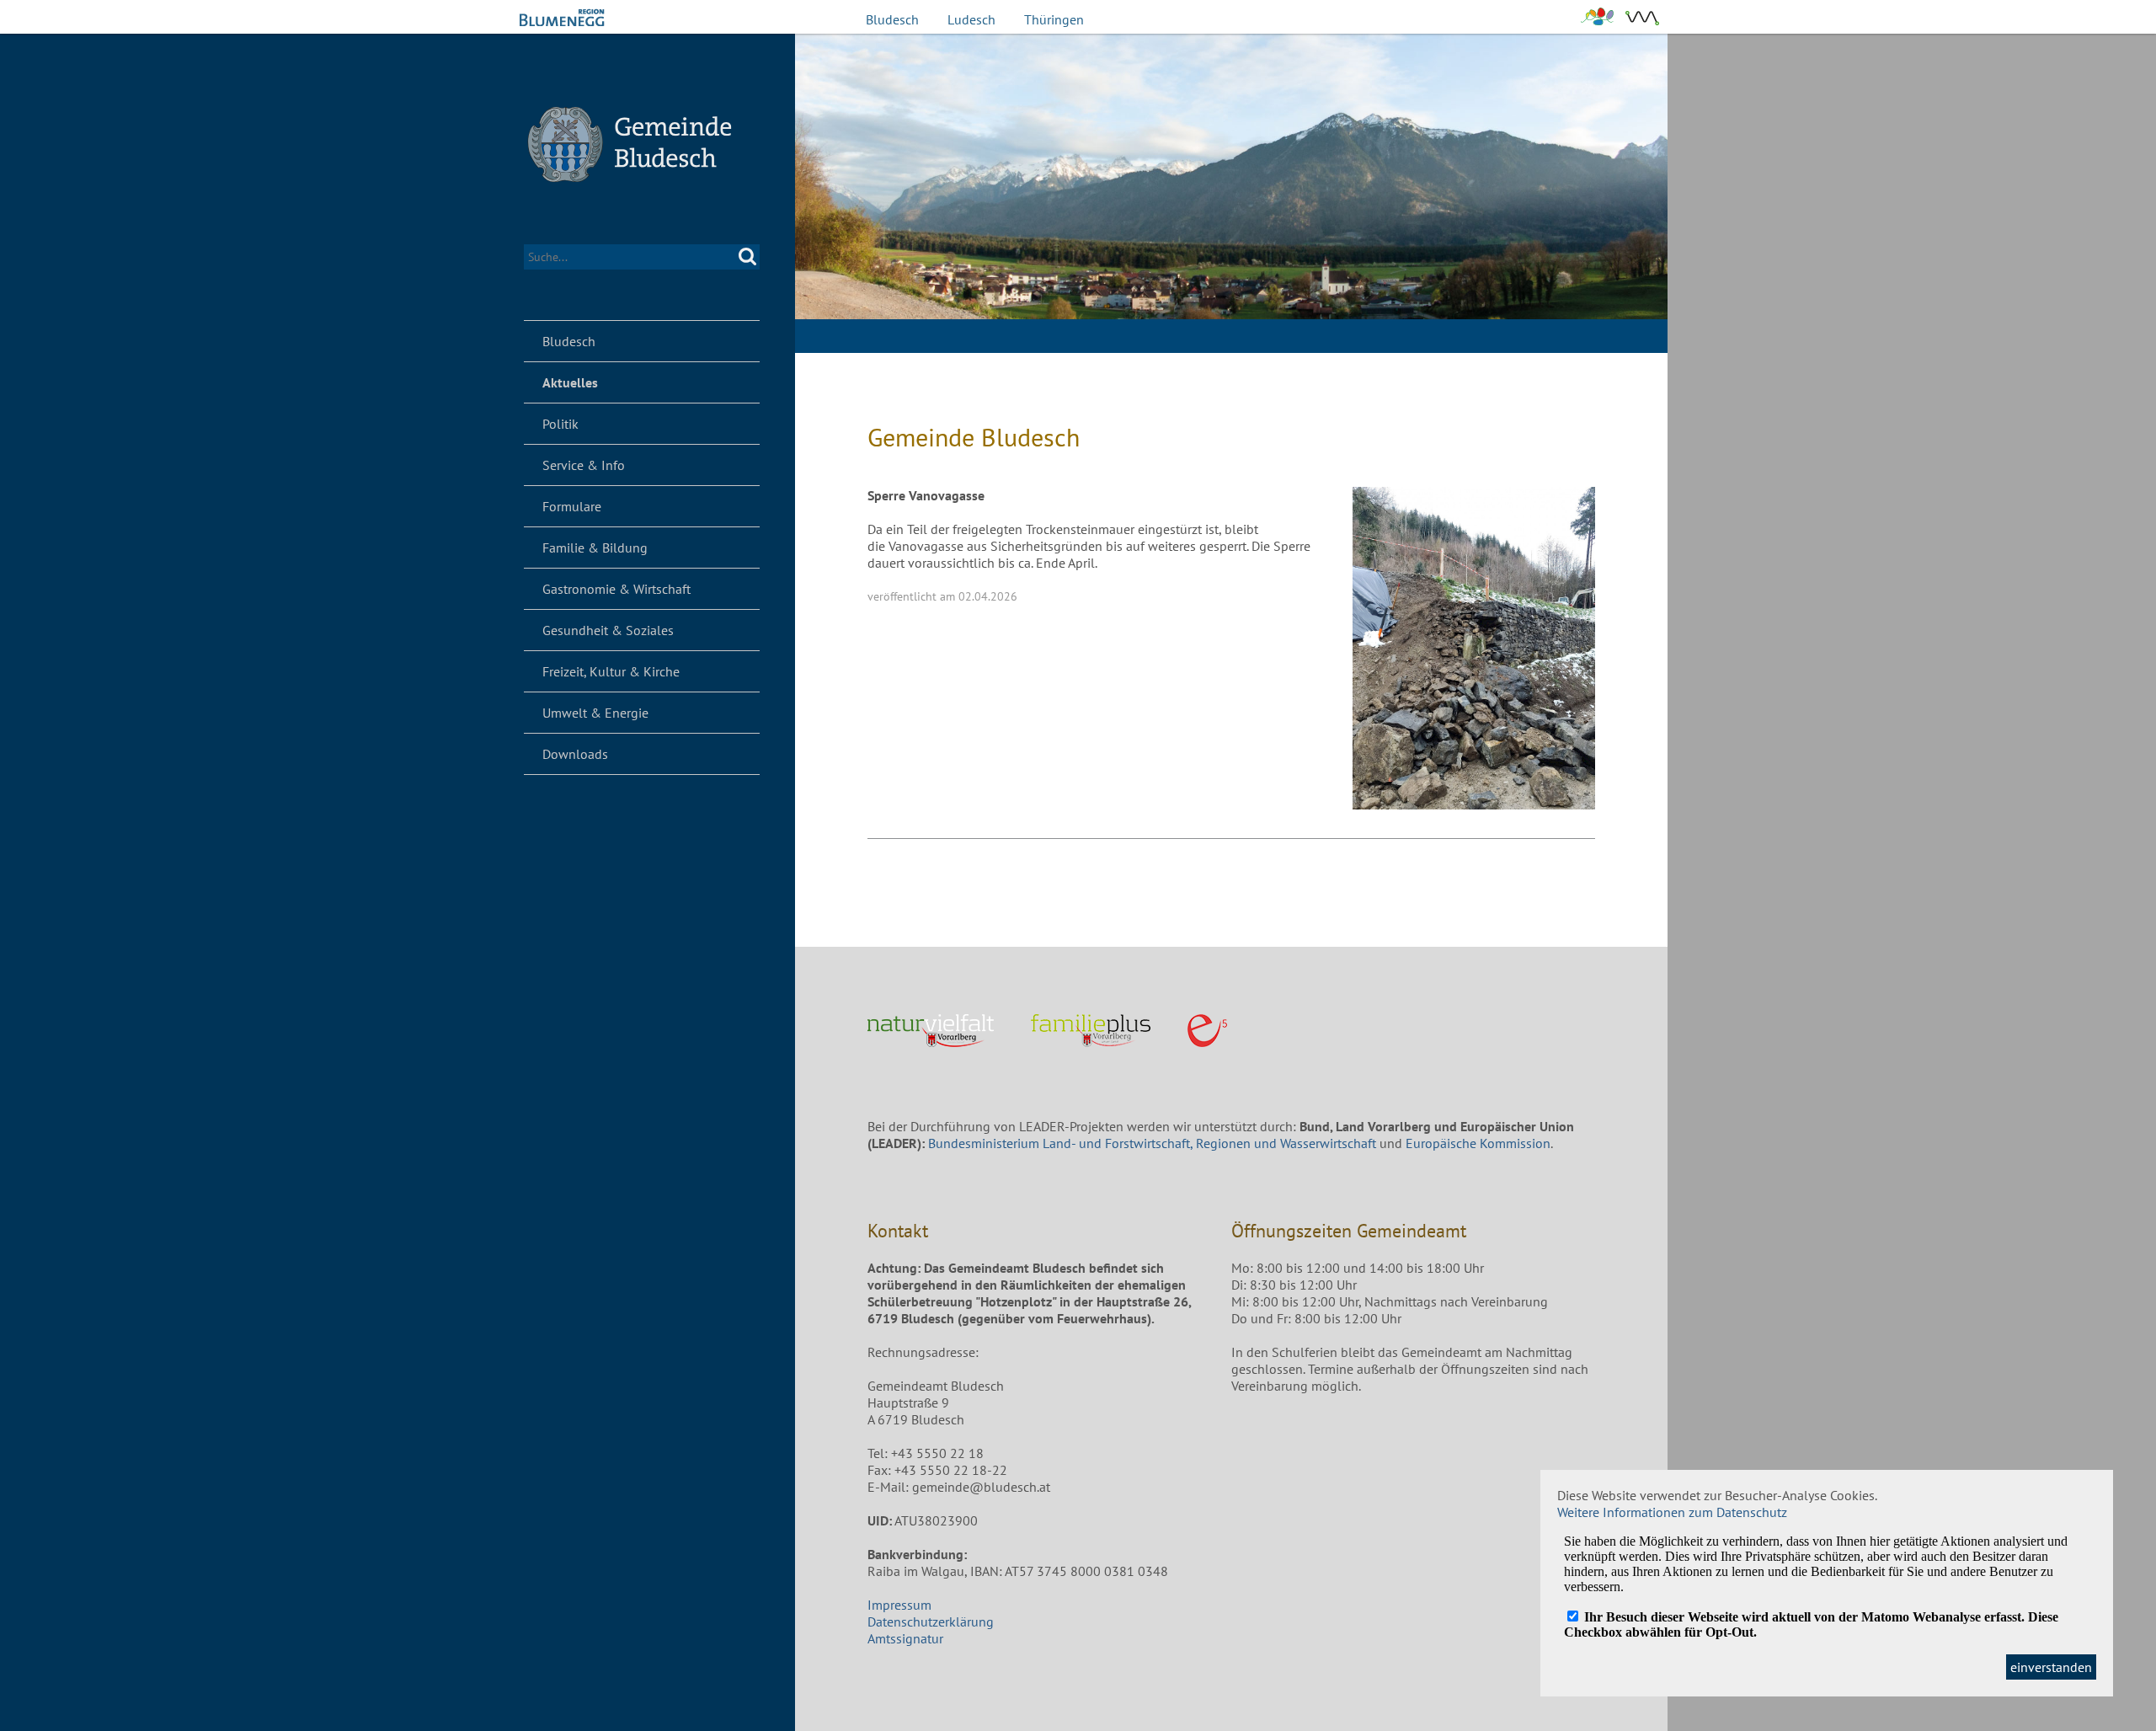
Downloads (575, 754)
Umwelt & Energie (595, 713)
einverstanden (2051, 1667)
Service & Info (584, 465)
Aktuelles (570, 382)
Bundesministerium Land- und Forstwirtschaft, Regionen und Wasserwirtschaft (1152, 1143)
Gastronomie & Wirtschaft (616, 589)
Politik (560, 424)
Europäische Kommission (1478, 1143)
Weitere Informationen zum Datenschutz (1672, 1512)
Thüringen (1054, 19)
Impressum (899, 1605)
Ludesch (971, 19)
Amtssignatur (905, 1638)
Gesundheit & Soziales (608, 630)
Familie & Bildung (595, 548)
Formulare (572, 506)
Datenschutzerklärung (931, 1621)
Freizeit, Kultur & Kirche (611, 671)
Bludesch (892, 19)
